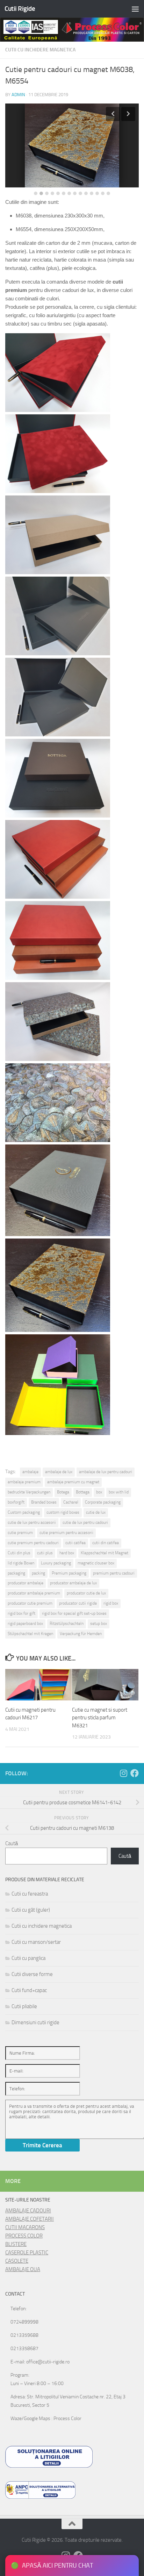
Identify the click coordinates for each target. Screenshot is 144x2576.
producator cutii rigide (78, 1603)
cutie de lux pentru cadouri (85, 1522)
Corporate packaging (103, 1502)
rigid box (111, 1603)
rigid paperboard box (25, 1624)
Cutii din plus (19, 1553)
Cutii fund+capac (29, 1990)
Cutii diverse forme (32, 1974)
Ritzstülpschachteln (67, 1624)
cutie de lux (96, 1512)
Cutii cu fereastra (30, 1894)
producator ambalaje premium (34, 1593)
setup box (99, 1624)
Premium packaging (69, 1573)
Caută (12, 1843)
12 (97, 193)
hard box (67, 1553)
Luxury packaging (56, 1563)
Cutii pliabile (24, 2006)
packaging (16, 1573)
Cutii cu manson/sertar (36, 1942)
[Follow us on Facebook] (135, 1773)
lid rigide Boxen (21, 1563)
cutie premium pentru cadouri (33, 1543)
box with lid (119, 1492)
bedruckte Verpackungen (29, 1492)
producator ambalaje (26, 1583)
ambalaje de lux (59, 1472)
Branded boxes (44, 1502)
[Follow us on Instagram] (123, 1773)
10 (86, 193)
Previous (113, 114)
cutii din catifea (106, 1543)
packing (38, 1573)
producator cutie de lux (86, 1593)
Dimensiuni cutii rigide (35, 2022)
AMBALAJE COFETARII (30, 2219)
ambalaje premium (24, 1482)
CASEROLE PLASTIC (27, 2253)
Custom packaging (24, 1512)
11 (92, 193)
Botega (63, 1492)
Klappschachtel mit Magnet (105, 1553)
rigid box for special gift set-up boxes (74, 1613)
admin (18, 95)
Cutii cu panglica (28, 1958)
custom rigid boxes (63, 1512)
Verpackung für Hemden (81, 1634)
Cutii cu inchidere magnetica (40, 50)
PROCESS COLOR (24, 2236)
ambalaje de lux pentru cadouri (106, 1472)
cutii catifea (75, 1543)
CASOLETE (17, 2261)
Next (128, 114)
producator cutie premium (30, 1603)
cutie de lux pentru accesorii (32, 1522)
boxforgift (16, 1502)
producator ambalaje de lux (73, 1583)
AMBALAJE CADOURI (28, 2211)
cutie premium (20, 1533)
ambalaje (30, 1472)
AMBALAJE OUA (23, 2269)
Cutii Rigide (20, 9)
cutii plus (45, 1553)
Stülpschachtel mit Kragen (30, 1634)
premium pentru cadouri (114, 1573)
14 (108, 193)
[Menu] (135, 9)
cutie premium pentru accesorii (66, 1533)
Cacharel (71, 1502)
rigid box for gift (21, 1613)
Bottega (83, 1492)
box (99, 1492)
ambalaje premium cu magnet (73, 1482)
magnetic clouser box (96, 1563)
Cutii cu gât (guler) (31, 1910)
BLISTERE (16, 2244)
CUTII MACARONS (25, 2227)
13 (103, 193)
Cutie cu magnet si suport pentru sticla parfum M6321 (100, 1718)
